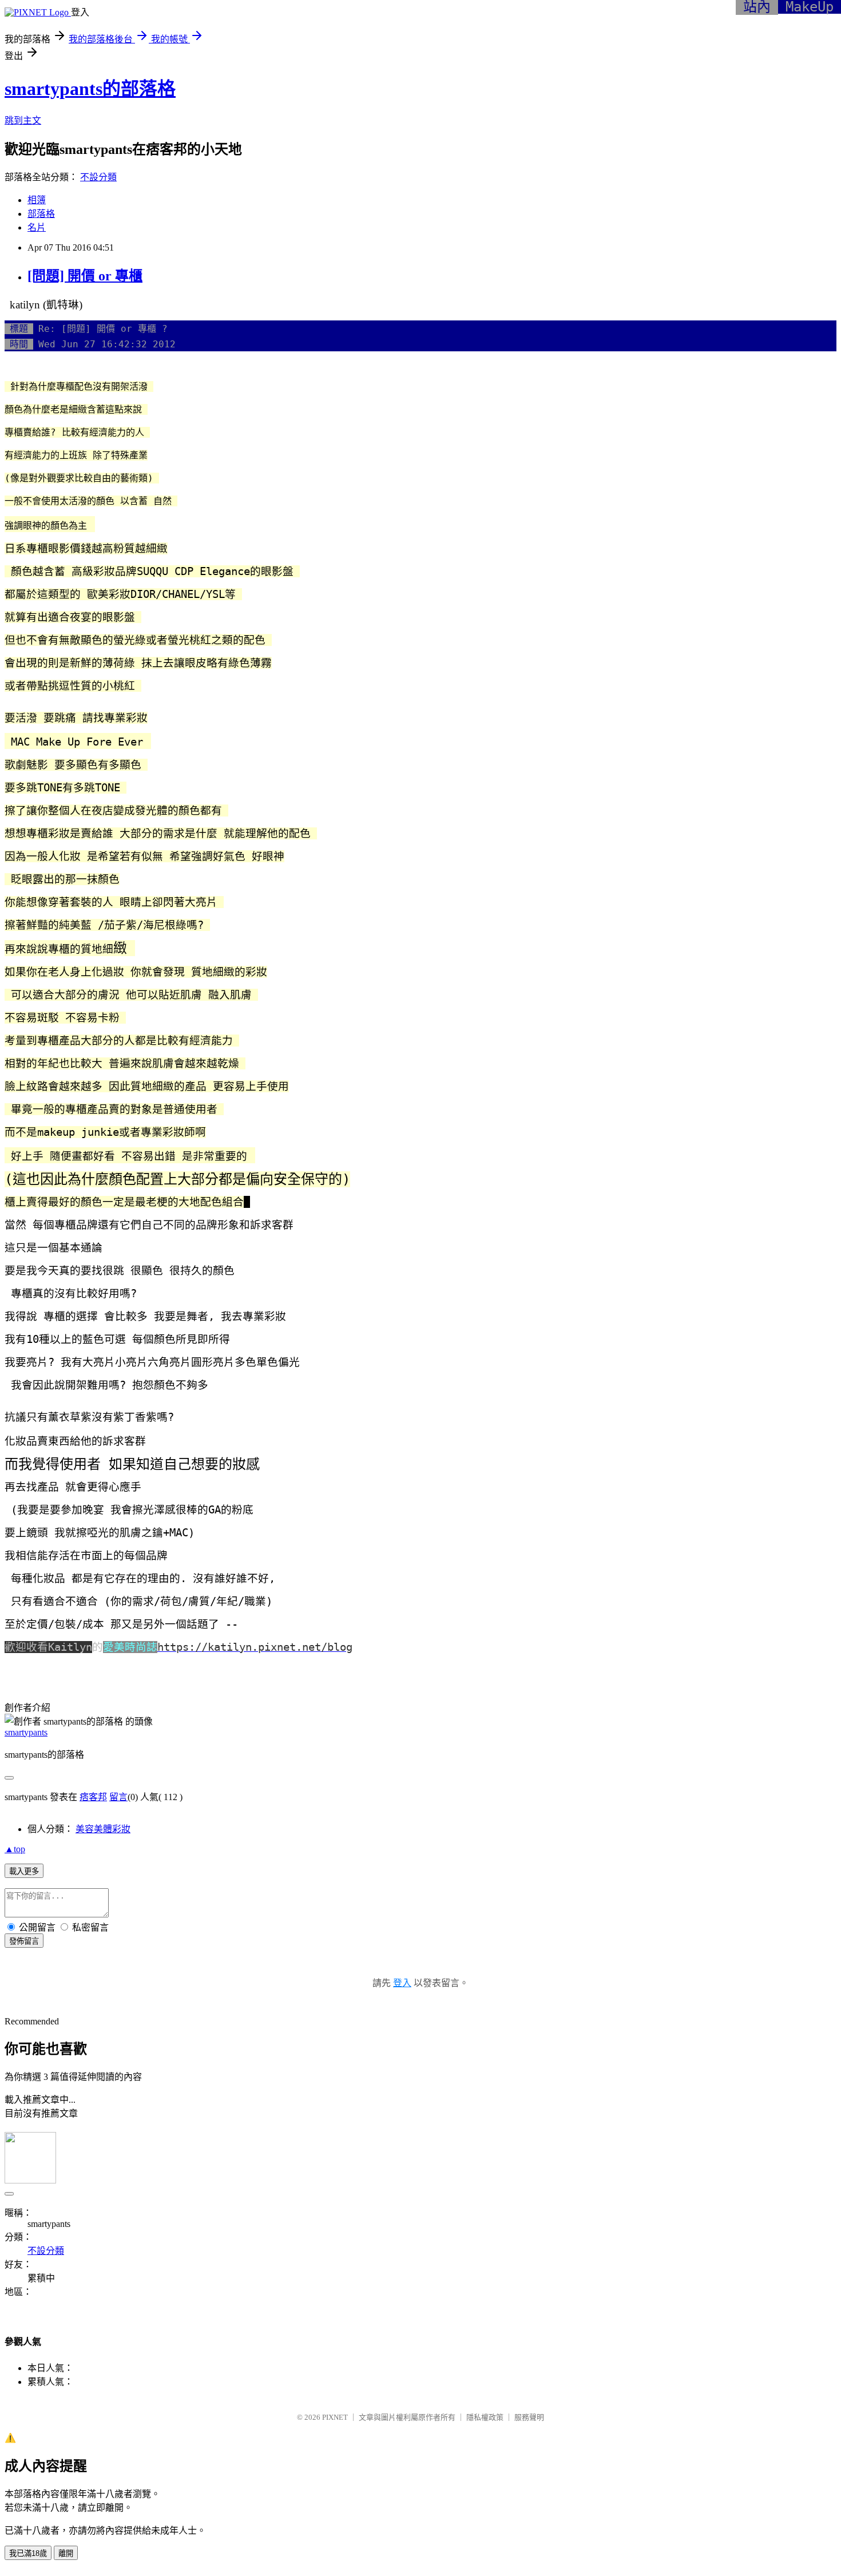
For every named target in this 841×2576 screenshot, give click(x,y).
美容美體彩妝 (103, 1829)
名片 (37, 227)
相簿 (37, 200)
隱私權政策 (485, 2417)
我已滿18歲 (28, 2553)
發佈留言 (24, 1941)
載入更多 (24, 1871)
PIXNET (335, 2417)
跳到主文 (23, 120)
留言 (118, 1797)
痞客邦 (93, 1797)
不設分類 (98, 177)
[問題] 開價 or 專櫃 (85, 276)
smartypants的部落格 (90, 89)
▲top (15, 1849)
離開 (66, 2553)
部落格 (41, 214)
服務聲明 (529, 2417)
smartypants (26, 1732)
